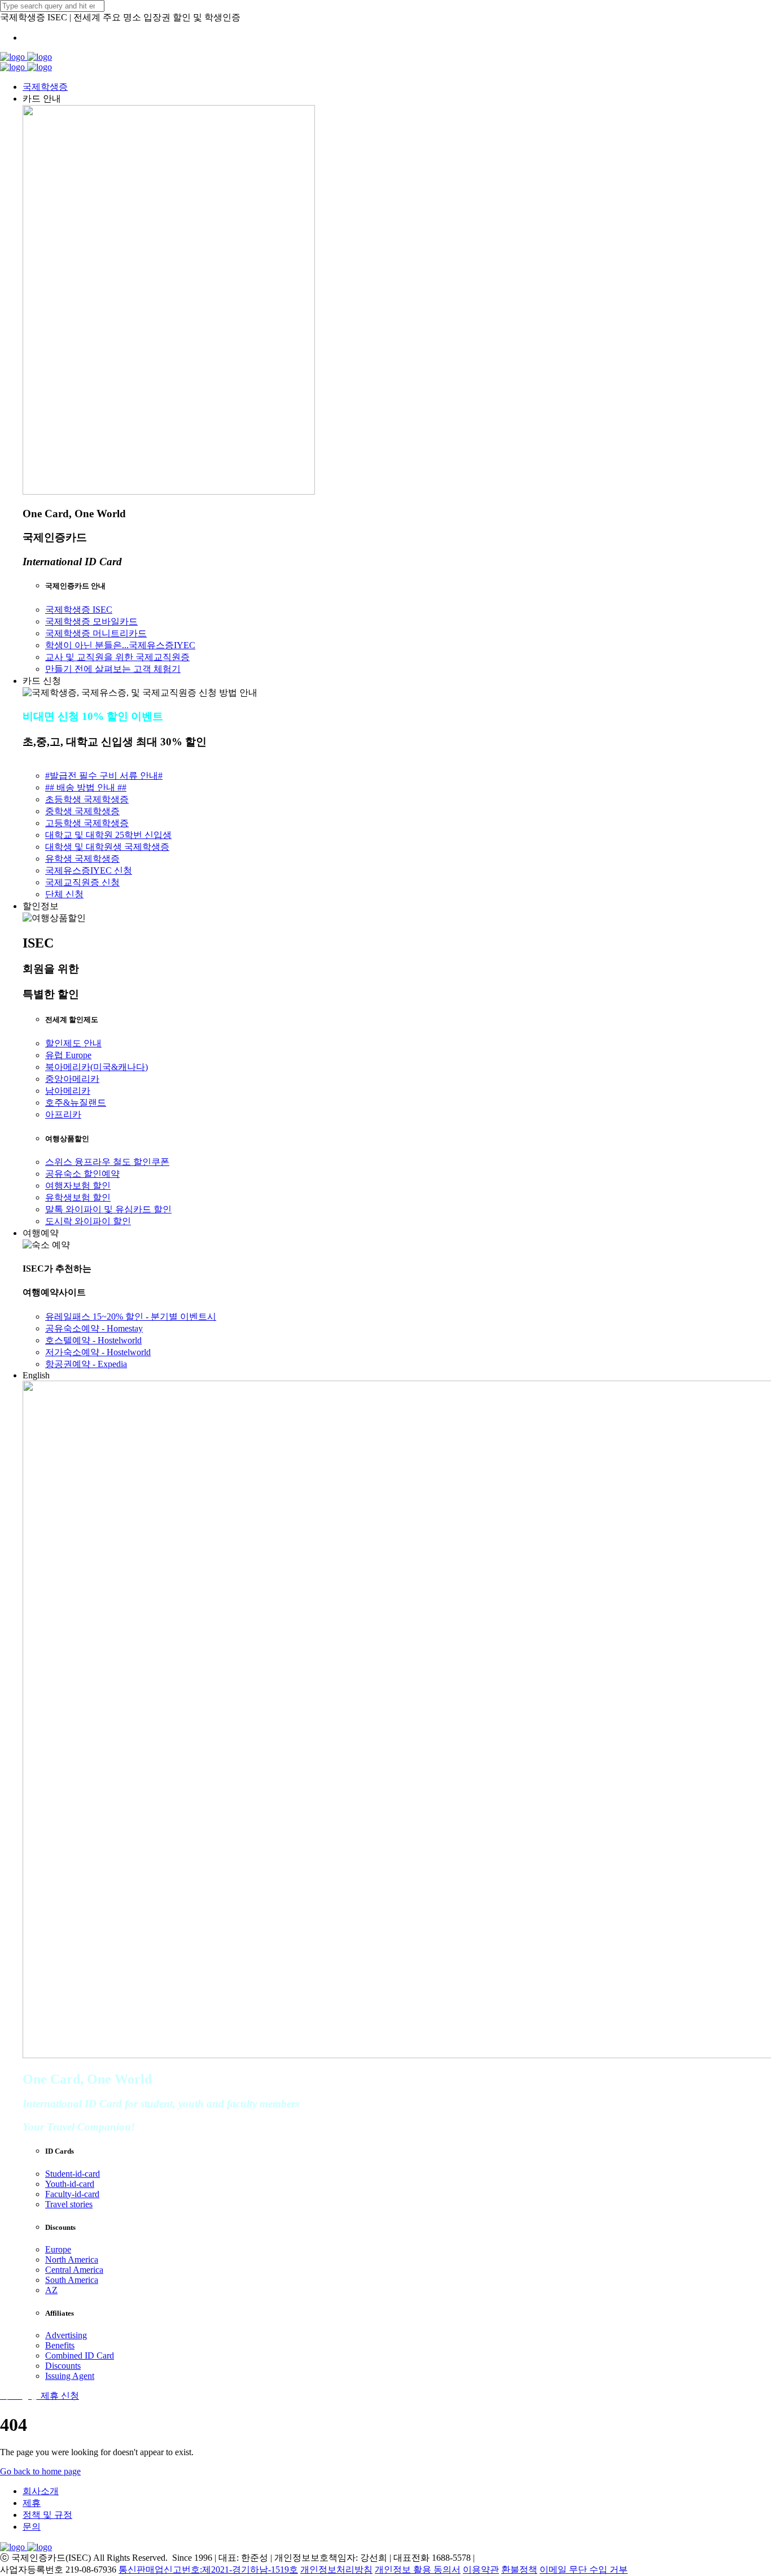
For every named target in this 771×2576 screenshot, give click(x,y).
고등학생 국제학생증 (87, 823)
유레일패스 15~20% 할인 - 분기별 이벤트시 (131, 1317)
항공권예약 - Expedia (86, 1364)
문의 (32, 2527)
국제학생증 (45, 87)
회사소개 (41, 2491)
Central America (74, 2270)
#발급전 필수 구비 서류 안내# (104, 776)
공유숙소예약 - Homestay (94, 1328)
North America (72, 2260)
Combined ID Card (80, 2355)
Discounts (63, 2366)
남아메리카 (68, 1091)
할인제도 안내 (73, 1043)
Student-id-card (73, 2174)
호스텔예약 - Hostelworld (93, 1340)
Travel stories (69, 2204)
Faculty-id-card (72, 2194)
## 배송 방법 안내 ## (86, 787)
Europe (58, 2249)
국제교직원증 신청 (82, 882)
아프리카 (63, 1114)
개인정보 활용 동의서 (418, 2570)
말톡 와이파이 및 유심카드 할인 (108, 1209)
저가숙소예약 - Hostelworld (98, 1352)
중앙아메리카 (72, 1079)
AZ (51, 2290)
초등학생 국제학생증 (87, 799)
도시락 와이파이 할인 (88, 1221)
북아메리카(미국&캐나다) (97, 1067)
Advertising (66, 2335)
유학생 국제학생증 (82, 859)
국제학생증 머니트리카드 (96, 633)
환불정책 (519, 2570)
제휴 (32, 2503)
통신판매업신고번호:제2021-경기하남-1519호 (208, 2570)
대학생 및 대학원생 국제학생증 (107, 847)
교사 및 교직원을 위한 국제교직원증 (117, 657)
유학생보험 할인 (78, 1197)
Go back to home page (40, 2471)
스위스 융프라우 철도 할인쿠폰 (107, 1162)
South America (72, 2280)
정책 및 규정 (47, 2515)
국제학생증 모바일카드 (91, 621)
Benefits (60, 2345)
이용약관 (481, 2570)
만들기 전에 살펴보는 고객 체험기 (113, 669)
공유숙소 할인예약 (82, 1174)
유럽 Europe (68, 1055)
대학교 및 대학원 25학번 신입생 (108, 835)
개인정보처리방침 (336, 2570)
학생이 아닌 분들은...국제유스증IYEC (120, 645)
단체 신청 (64, 894)
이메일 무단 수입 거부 (584, 2570)
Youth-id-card (70, 2184)
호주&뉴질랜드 (76, 1103)
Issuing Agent (70, 2376)
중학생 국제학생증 (82, 811)
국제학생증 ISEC (79, 610)
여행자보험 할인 (78, 1186)
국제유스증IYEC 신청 (89, 870)
